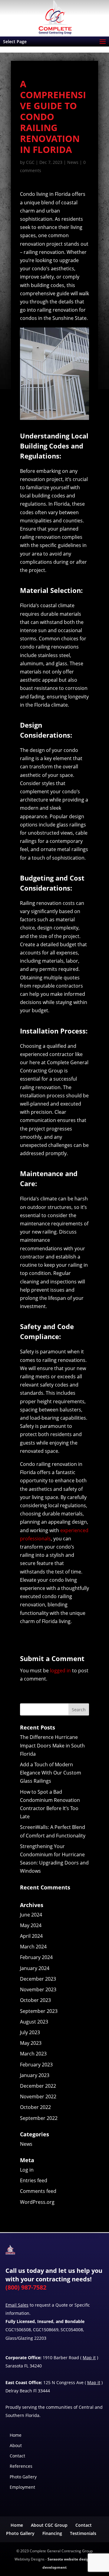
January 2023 (35, 2075)
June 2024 (31, 1915)
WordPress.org (37, 2202)
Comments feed (38, 2191)
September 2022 (39, 2118)
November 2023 (38, 1989)
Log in (27, 2170)
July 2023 (30, 2032)
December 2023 (38, 1979)
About (16, 2445)
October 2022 (35, 2107)
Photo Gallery (23, 2477)
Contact (17, 2456)
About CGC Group (49, 2525)
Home (16, 2435)
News (73, 162)
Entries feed (34, 2180)
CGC (30, 162)
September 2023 (39, 2011)
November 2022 (38, 2096)
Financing (52, 2533)
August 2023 (34, 2022)
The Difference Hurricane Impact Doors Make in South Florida (52, 1745)
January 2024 (35, 1968)
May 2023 (31, 2043)
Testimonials (83, 2533)
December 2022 (38, 2086)
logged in (60, 1671)
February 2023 (36, 2065)
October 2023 (35, 2000)
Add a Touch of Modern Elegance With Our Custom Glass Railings (51, 1773)
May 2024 (31, 1925)
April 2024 (31, 1936)
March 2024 (33, 1947)
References (21, 2466)
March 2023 (33, 2054)
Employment (22, 2487)
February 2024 (36, 1957)
